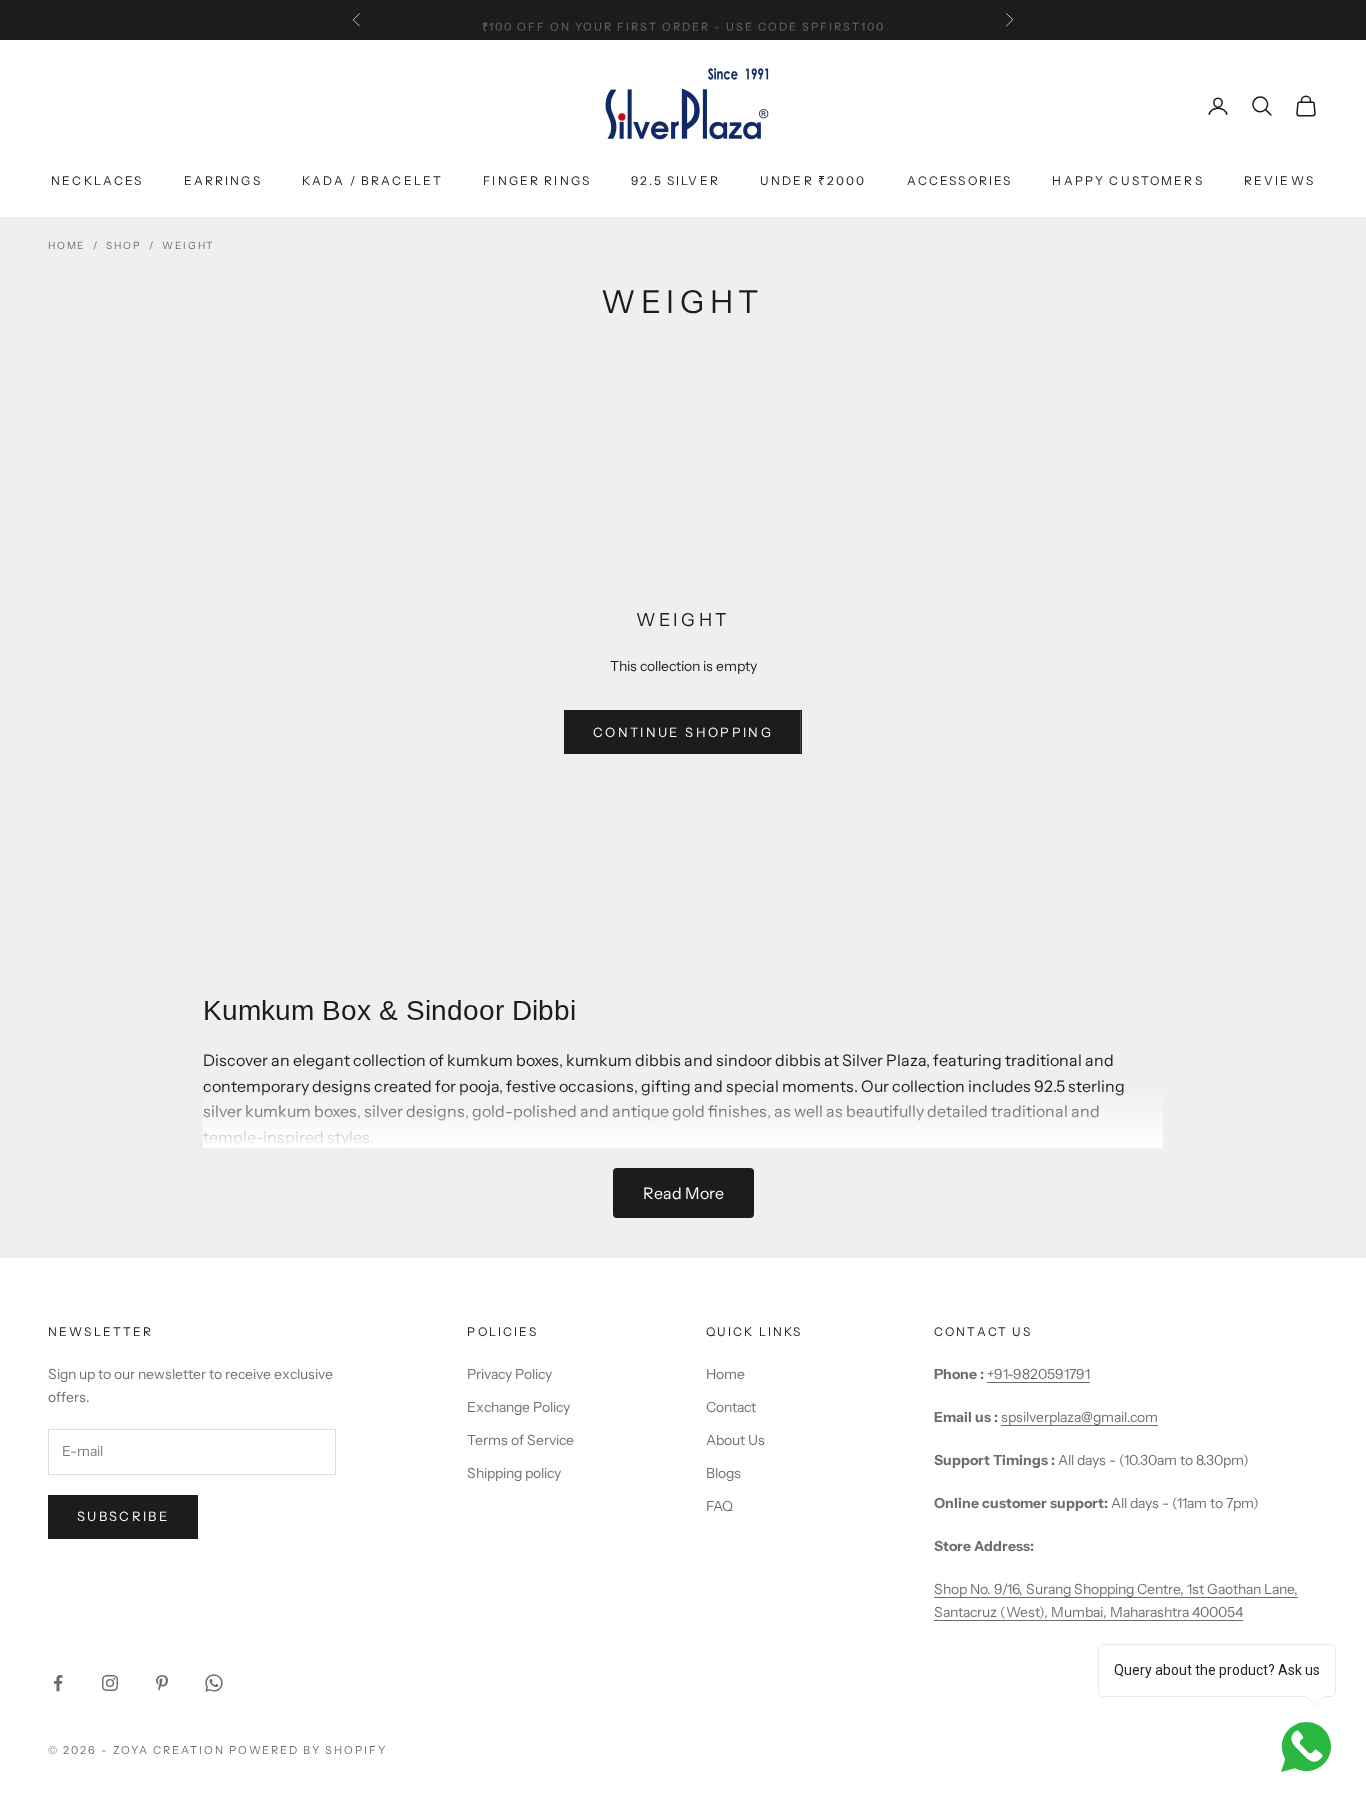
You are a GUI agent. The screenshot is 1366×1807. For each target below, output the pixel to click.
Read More (683, 1193)
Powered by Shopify (308, 1750)
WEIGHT (188, 245)
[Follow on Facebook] (58, 1683)
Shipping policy (514, 1473)
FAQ (719, 1506)
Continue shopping (683, 732)
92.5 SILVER (675, 180)
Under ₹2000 (813, 180)
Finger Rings (537, 180)
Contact (731, 1407)
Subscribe (123, 1516)
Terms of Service (520, 1440)
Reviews (1279, 180)
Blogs (723, 1473)
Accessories (960, 180)
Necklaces (97, 180)
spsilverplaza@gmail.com (1079, 1417)
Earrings (223, 180)
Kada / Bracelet (372, 180)
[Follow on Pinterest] (162, 1683)
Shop (123, 245)
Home (66, 245)
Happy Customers (1127, 180)
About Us (735, 1440)
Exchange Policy (518, 1407)
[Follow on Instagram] (110, 1683)
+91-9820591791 (1038, 1374)
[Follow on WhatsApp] (214, 1683)
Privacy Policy (509, 1374)
